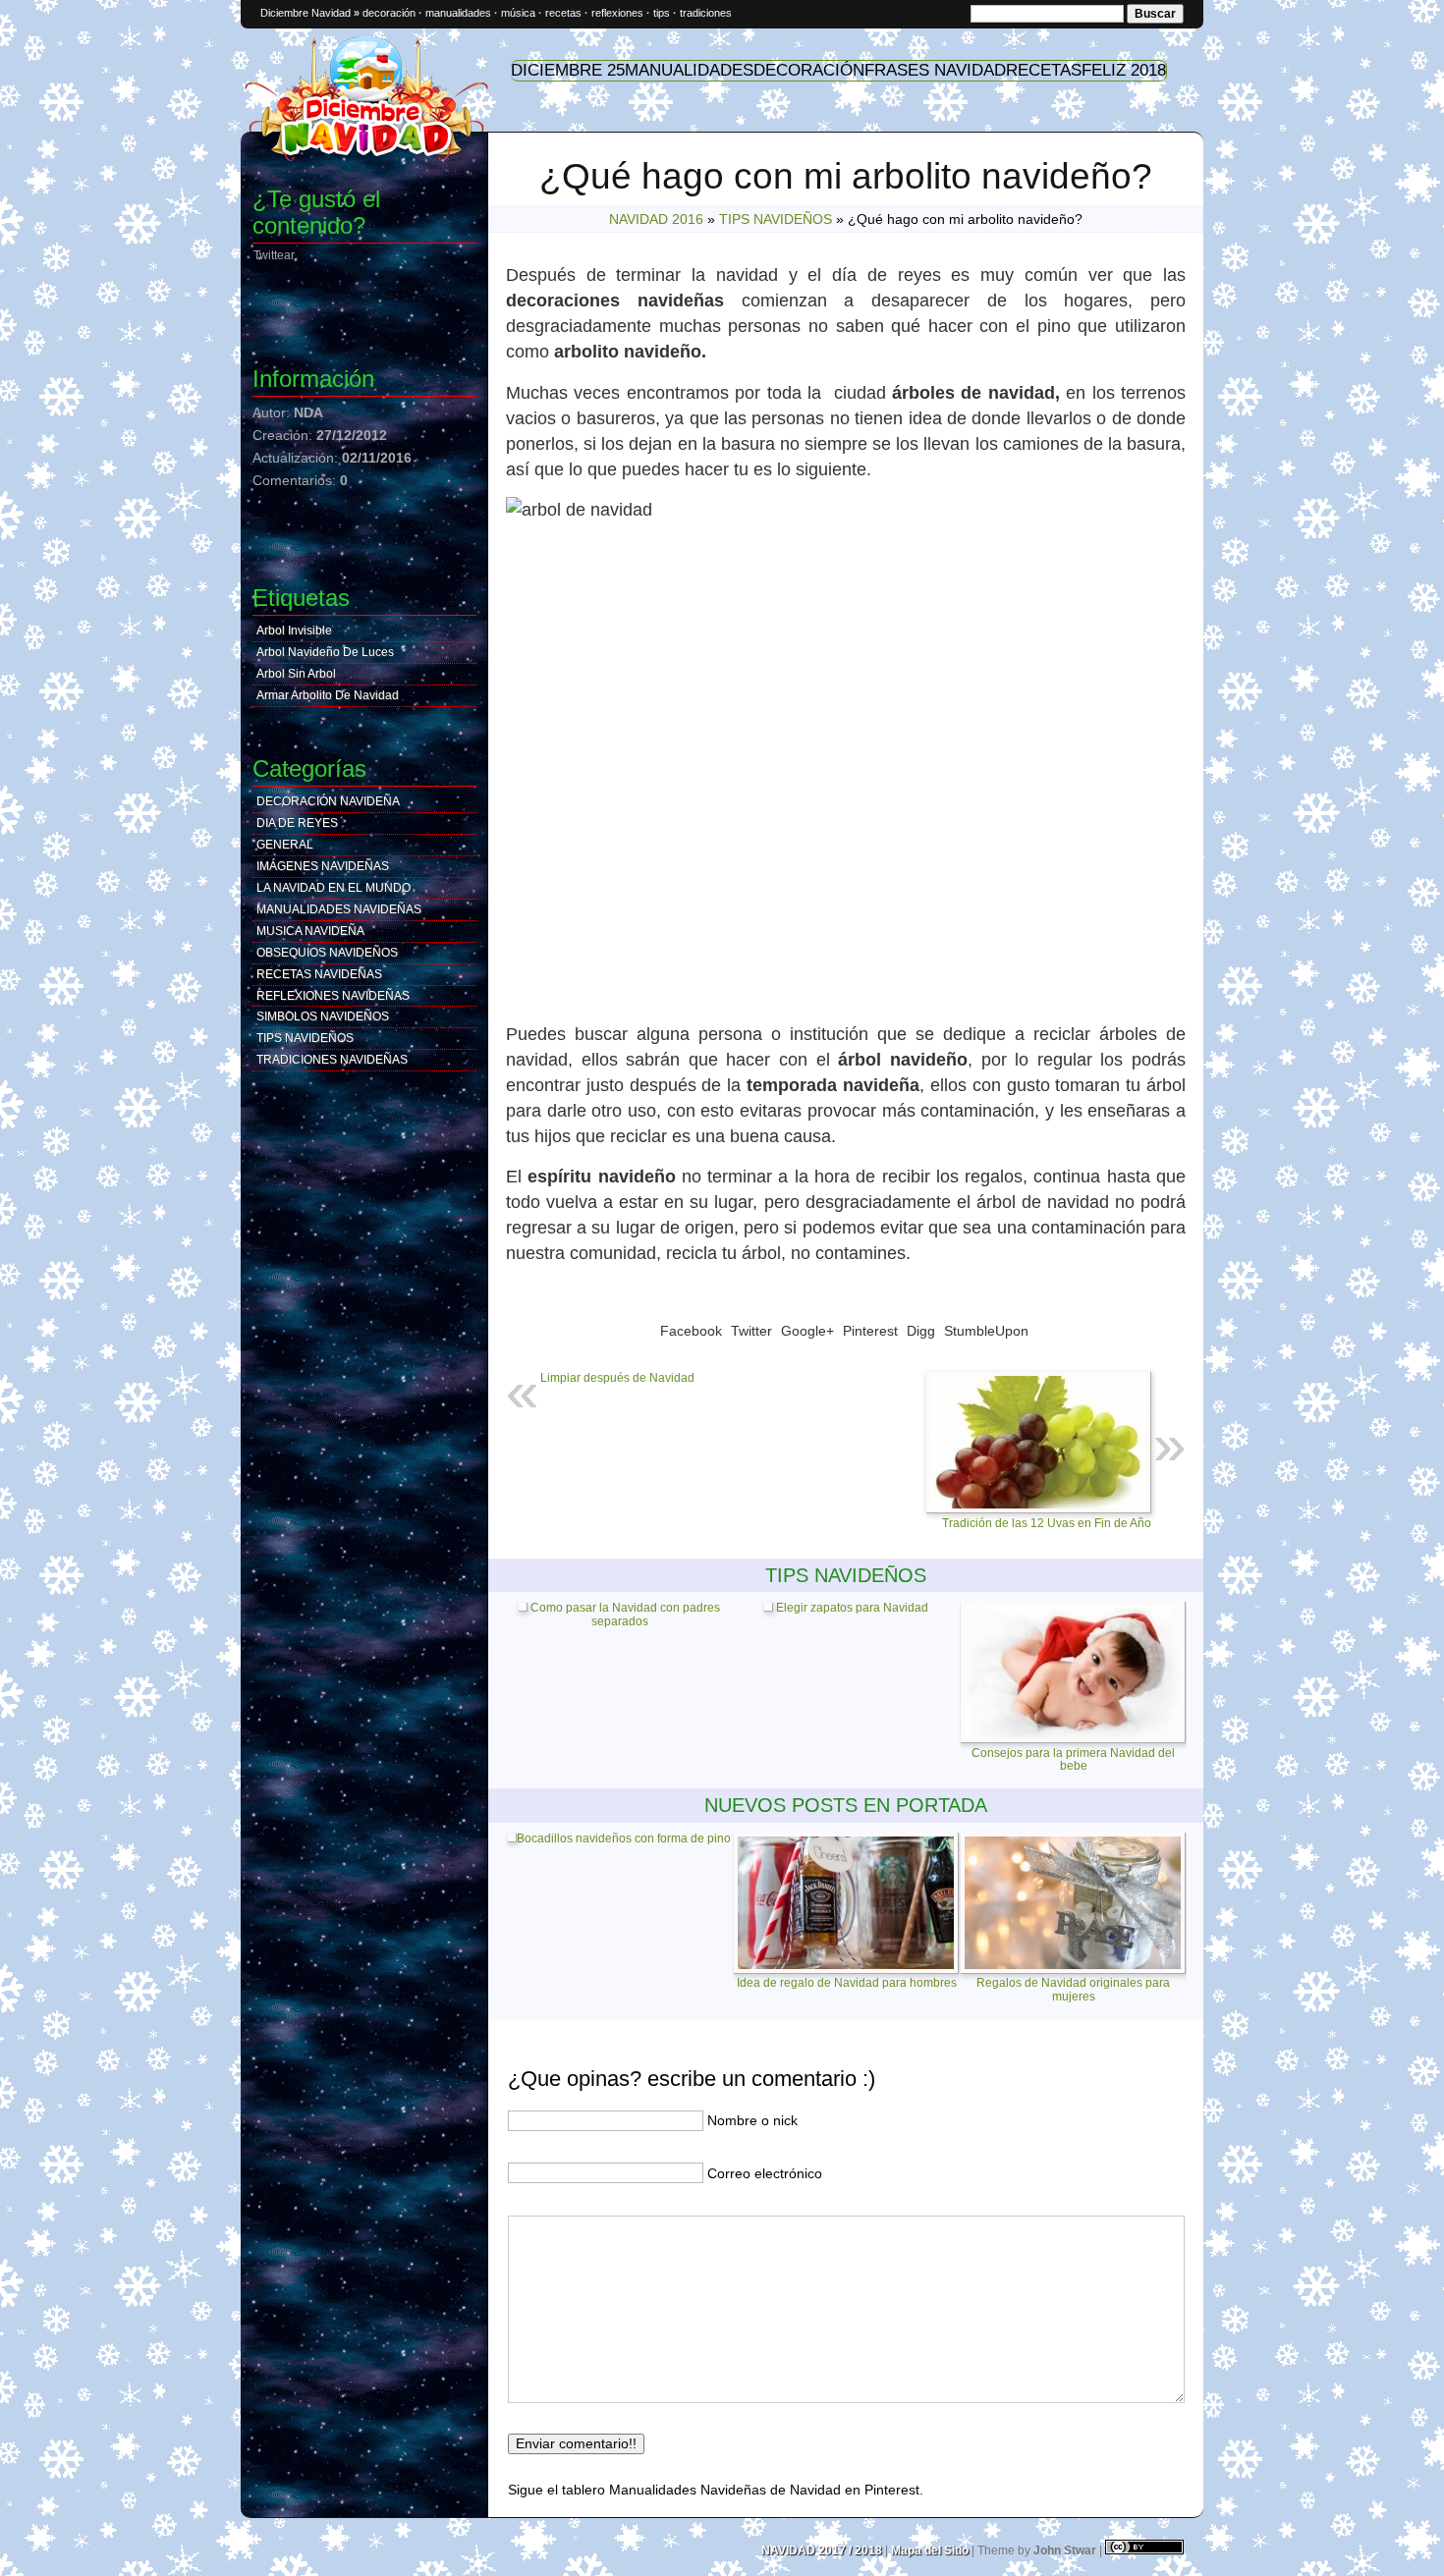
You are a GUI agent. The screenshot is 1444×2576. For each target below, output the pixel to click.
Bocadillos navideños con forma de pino (624, 1839)
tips (662, 13)
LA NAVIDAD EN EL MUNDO (333, 888)
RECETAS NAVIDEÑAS (319, 974)
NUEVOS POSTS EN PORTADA (846, 1805)
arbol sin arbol (296, 674)
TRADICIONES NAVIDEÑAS (332, 1060)
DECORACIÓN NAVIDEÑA (328, 801)
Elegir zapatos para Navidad (851, 1608)
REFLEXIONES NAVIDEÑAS (333, 996)
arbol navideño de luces (325, 652)
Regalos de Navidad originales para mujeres (1073, 1989)
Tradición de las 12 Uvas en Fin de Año (1047, 1523)
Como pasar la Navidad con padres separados (624, 1615)
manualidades (458, 13)
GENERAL (285, 845)
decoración (389, 13)
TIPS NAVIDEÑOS (776, 219)
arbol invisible (294, 630)
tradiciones (706, 13)
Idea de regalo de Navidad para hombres (847, 1983)
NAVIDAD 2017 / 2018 (822, 2550)
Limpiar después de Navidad (617, 1378)
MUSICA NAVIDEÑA (310, 931)
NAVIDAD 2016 (656, 219)
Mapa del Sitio (930, 2550)
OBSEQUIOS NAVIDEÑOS (327, 953)
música (518, 13)
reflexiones (617, 13)
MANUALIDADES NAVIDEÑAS (339, 909)
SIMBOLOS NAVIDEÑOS (323, 1016)
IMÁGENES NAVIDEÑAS (323, 866)
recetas (563, 13)
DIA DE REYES (297, 823)
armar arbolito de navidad (328, 695)
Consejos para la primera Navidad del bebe (1073, 1759)
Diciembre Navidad (305, 13)
